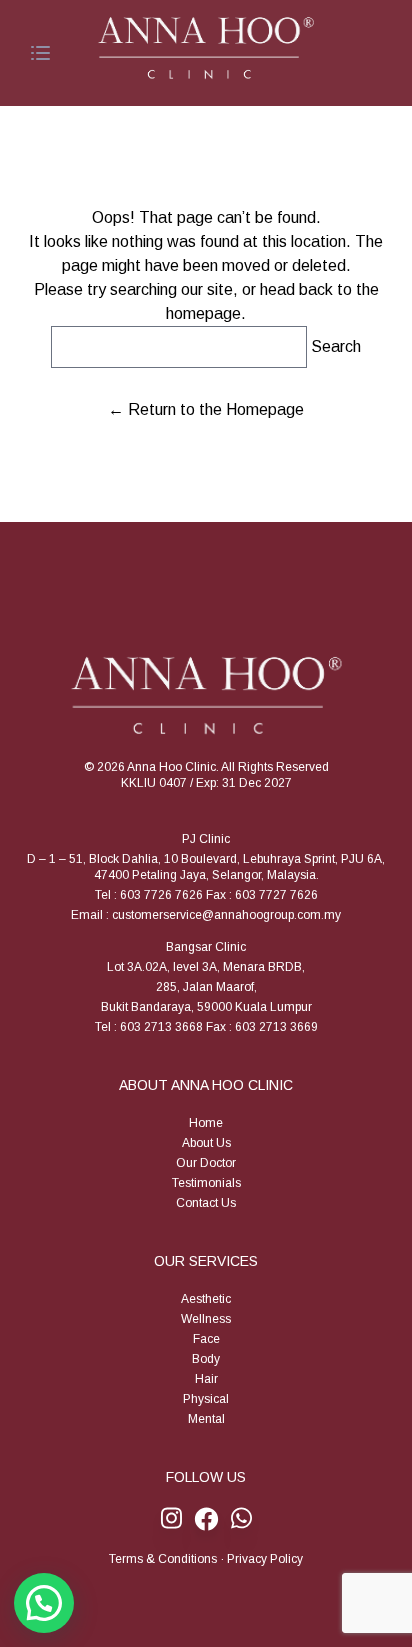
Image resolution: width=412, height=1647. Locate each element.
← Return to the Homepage (206, 409)
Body (206, 1359)
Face (206, 1339)
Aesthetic (206, 1299)
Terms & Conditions (163, 1559)
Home (206, 1123)
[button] (44, 1603)
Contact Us (206, 1203)
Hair (206, 1379)
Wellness (206, 1319)
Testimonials (206, 1183)
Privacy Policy (265, 1559)
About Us (206, 1143)
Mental (206, 1419)
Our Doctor (206, 1163)
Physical (206, 1399)
